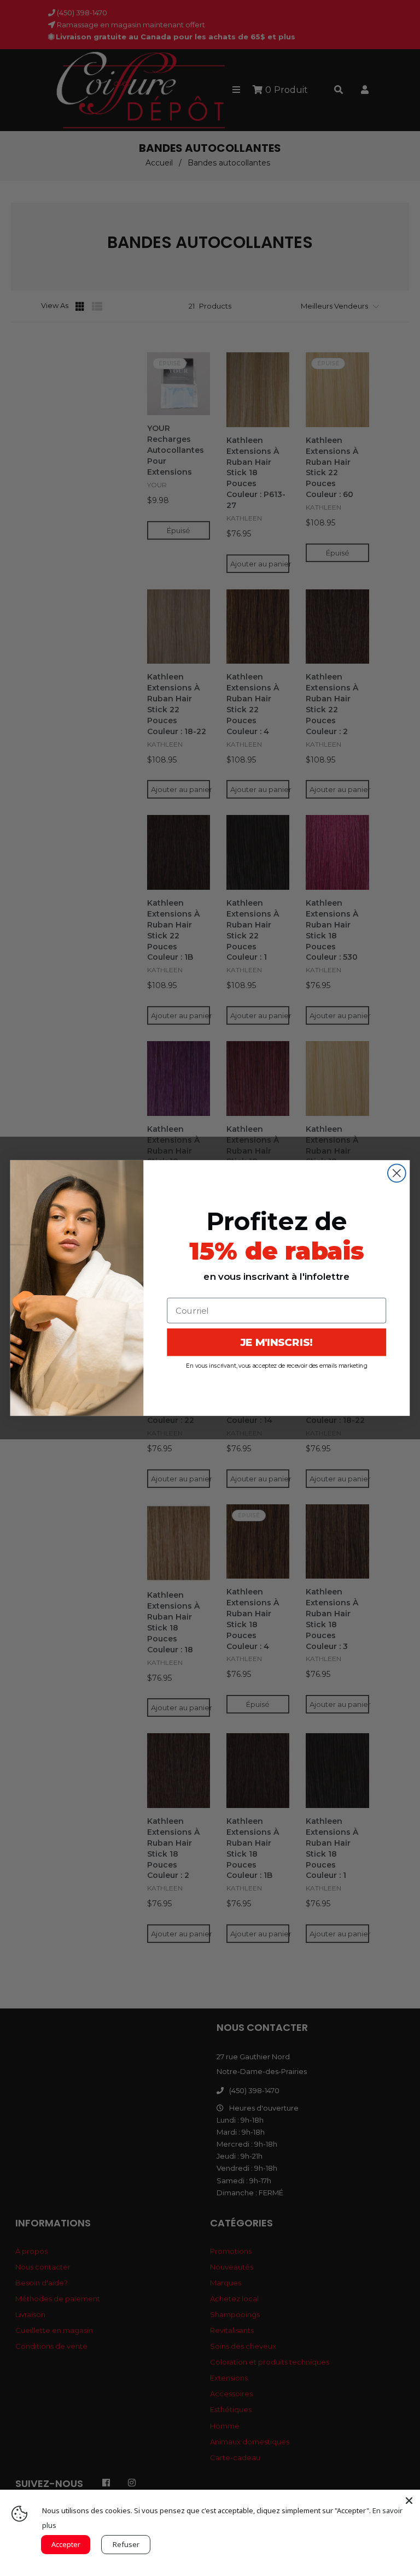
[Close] (409, 2501)
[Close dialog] (397, 1173)
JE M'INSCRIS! (277, 1342)
